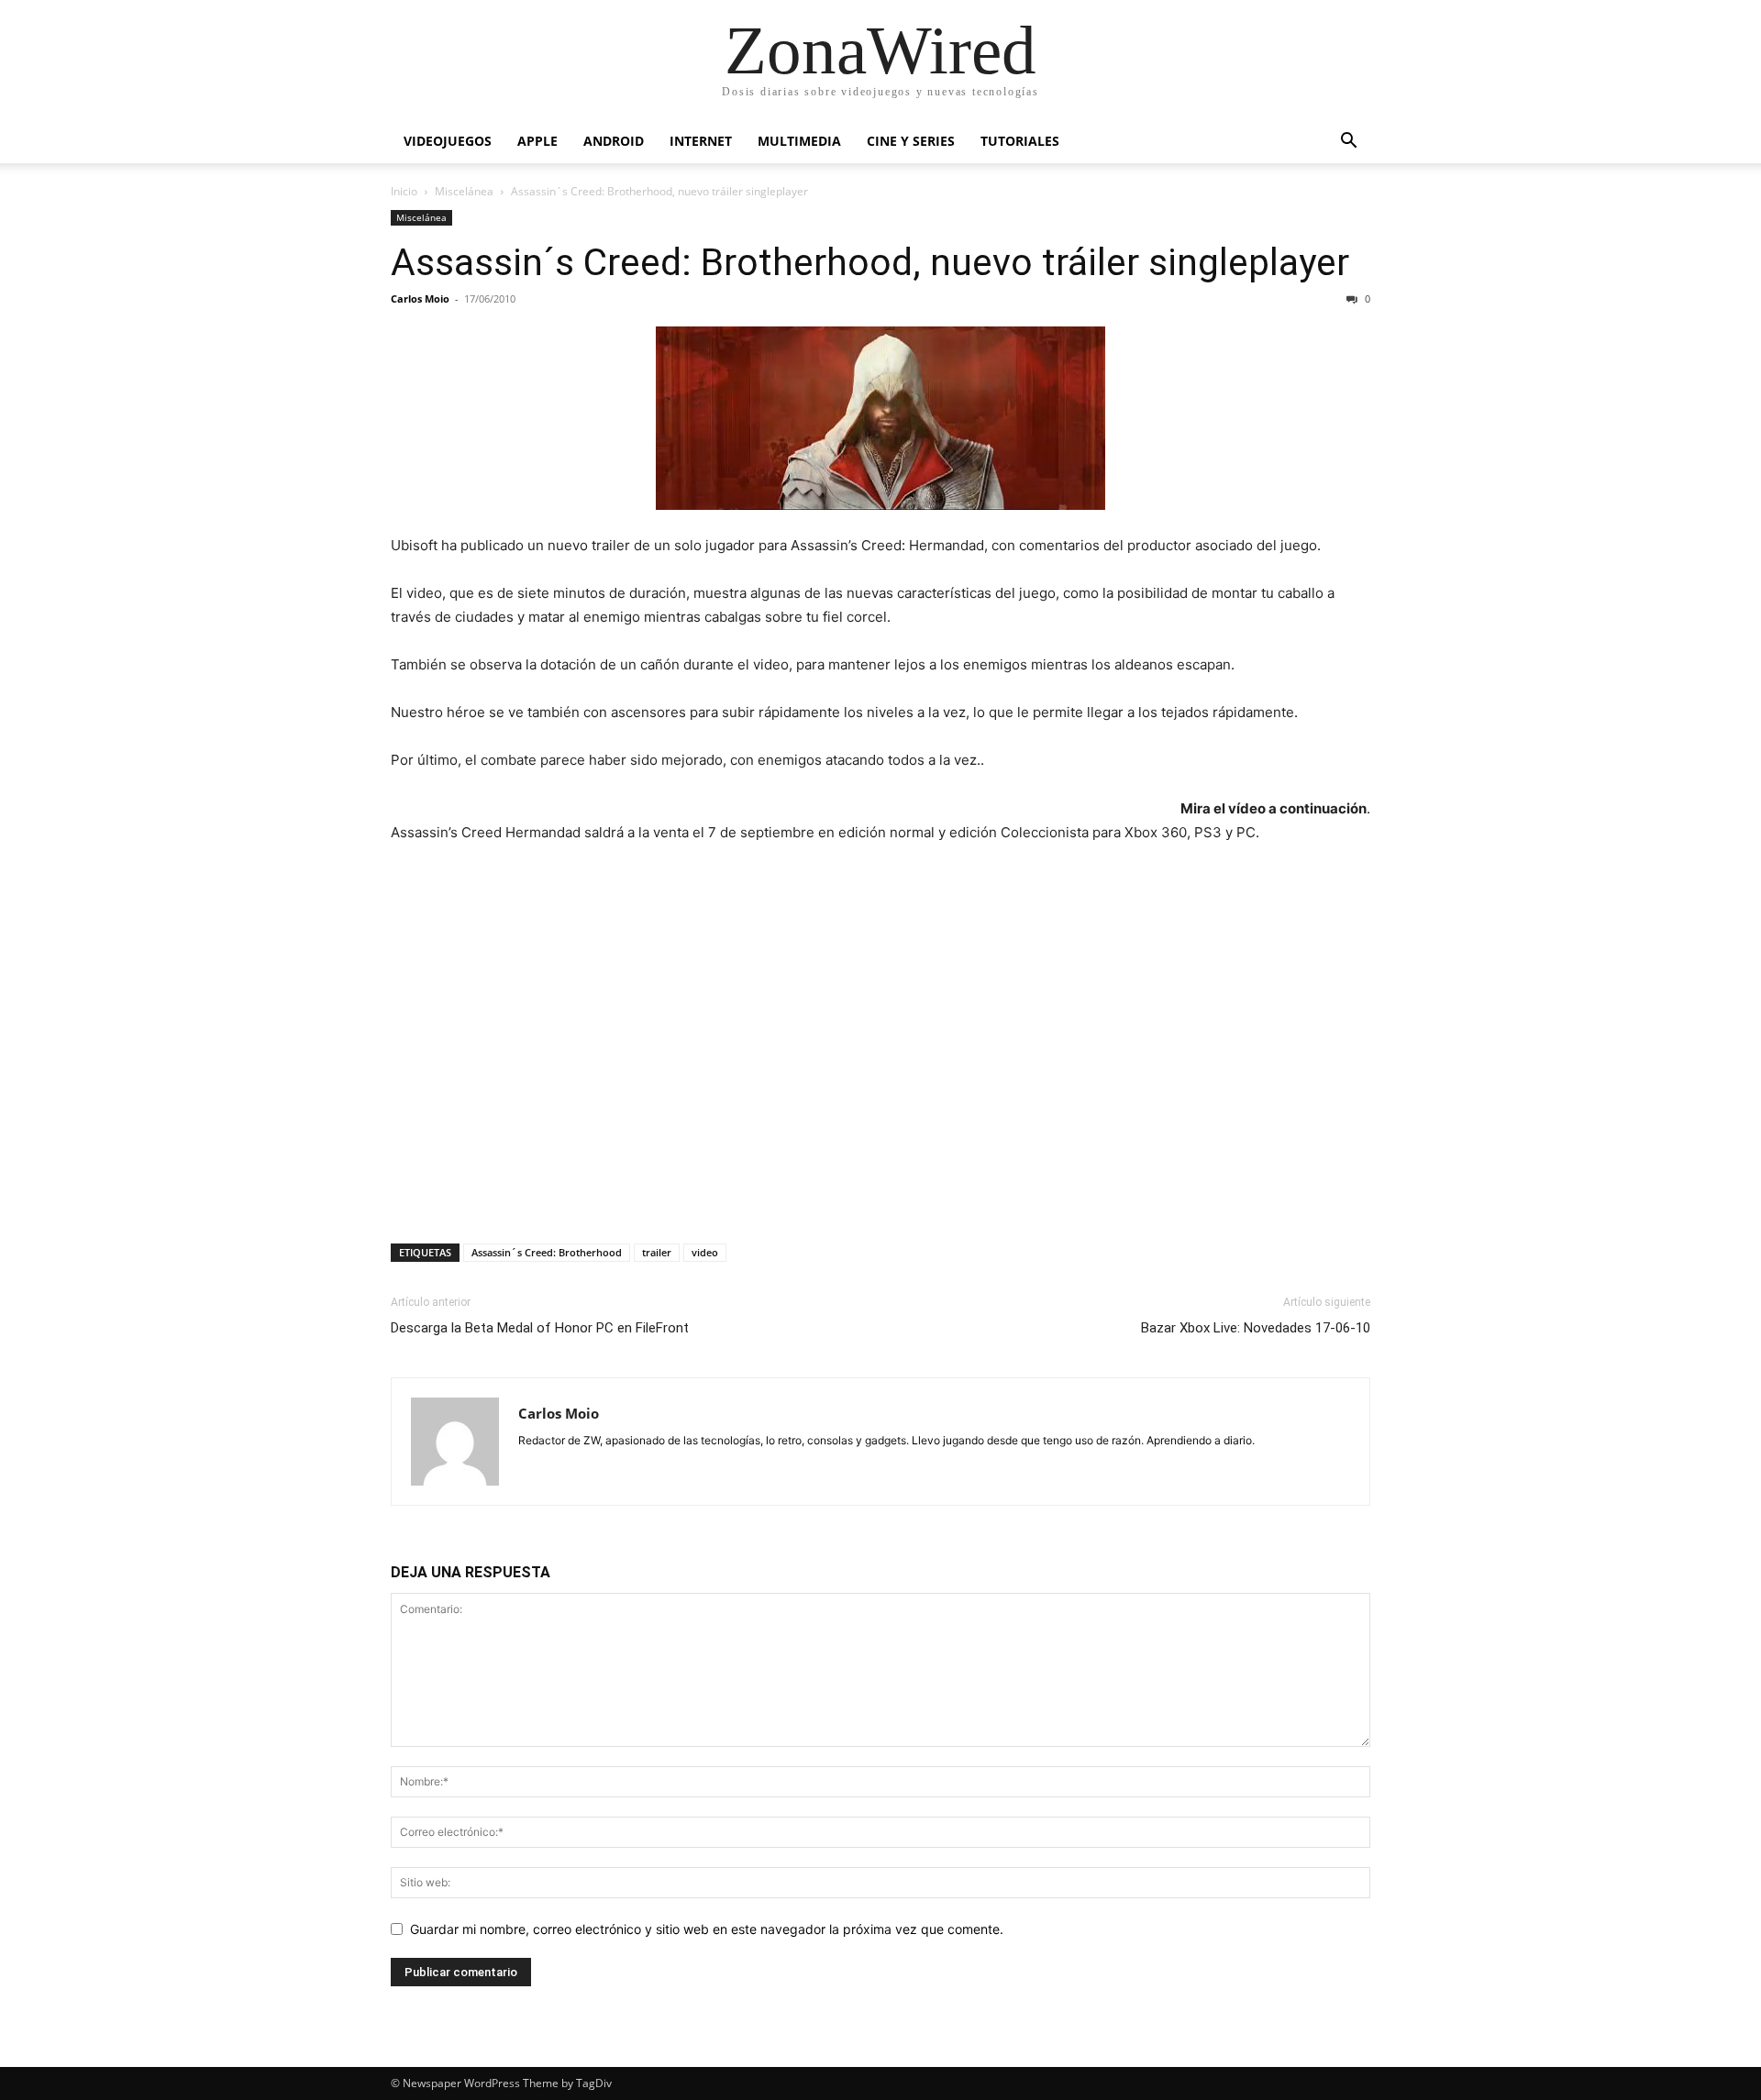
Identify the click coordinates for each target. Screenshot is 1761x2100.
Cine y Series (911, 141)
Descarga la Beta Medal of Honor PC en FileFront (540, 1328)
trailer (657, 1252)
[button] (1348, 143)
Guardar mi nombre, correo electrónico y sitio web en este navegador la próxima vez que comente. (707, 1929)
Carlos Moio (420, 298)
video (705, 1252)
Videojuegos (448, 141)
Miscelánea (464, 191)
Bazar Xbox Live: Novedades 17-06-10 (1256, 1328)
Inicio (404, 191)
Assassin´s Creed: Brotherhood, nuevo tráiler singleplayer (870, 262)
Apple (537, 141)
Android (614, 141)
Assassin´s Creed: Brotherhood (547, 1252)
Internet (701, 141)
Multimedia (799, 141)
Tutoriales (1020, 141)
